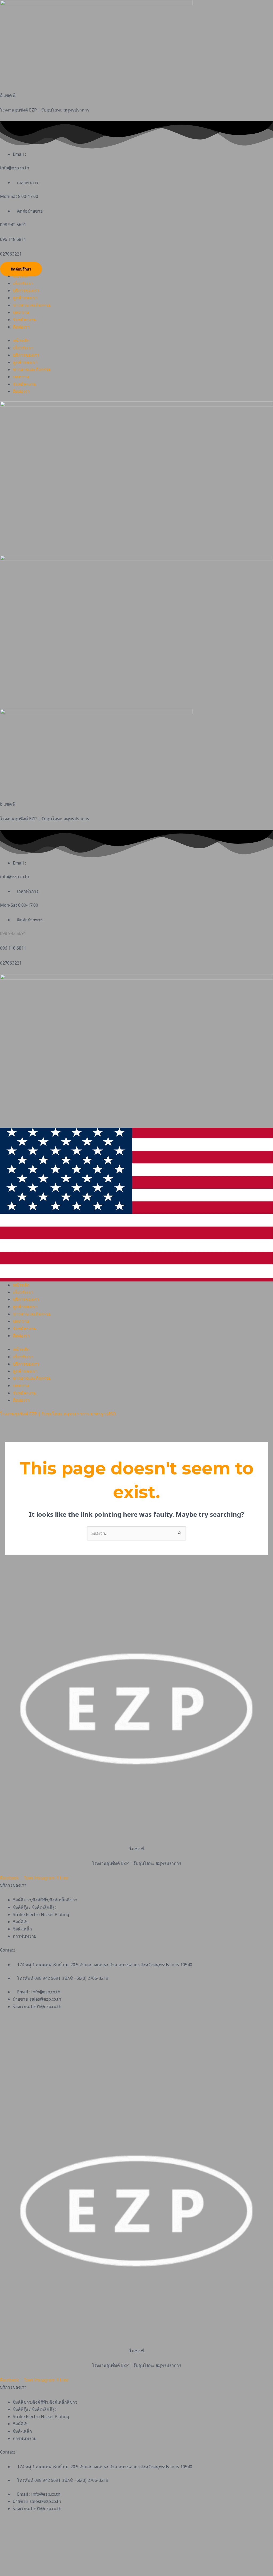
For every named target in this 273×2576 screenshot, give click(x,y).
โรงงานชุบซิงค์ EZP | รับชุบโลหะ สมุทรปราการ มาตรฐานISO (58, 1414)
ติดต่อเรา (21, 327)
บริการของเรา (26, 290)
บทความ (21, 312)
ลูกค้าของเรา (25, 298)
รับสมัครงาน (25, 320)
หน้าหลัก (21, 276)
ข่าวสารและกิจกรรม (32, 305)
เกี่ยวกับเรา (23, 283)
